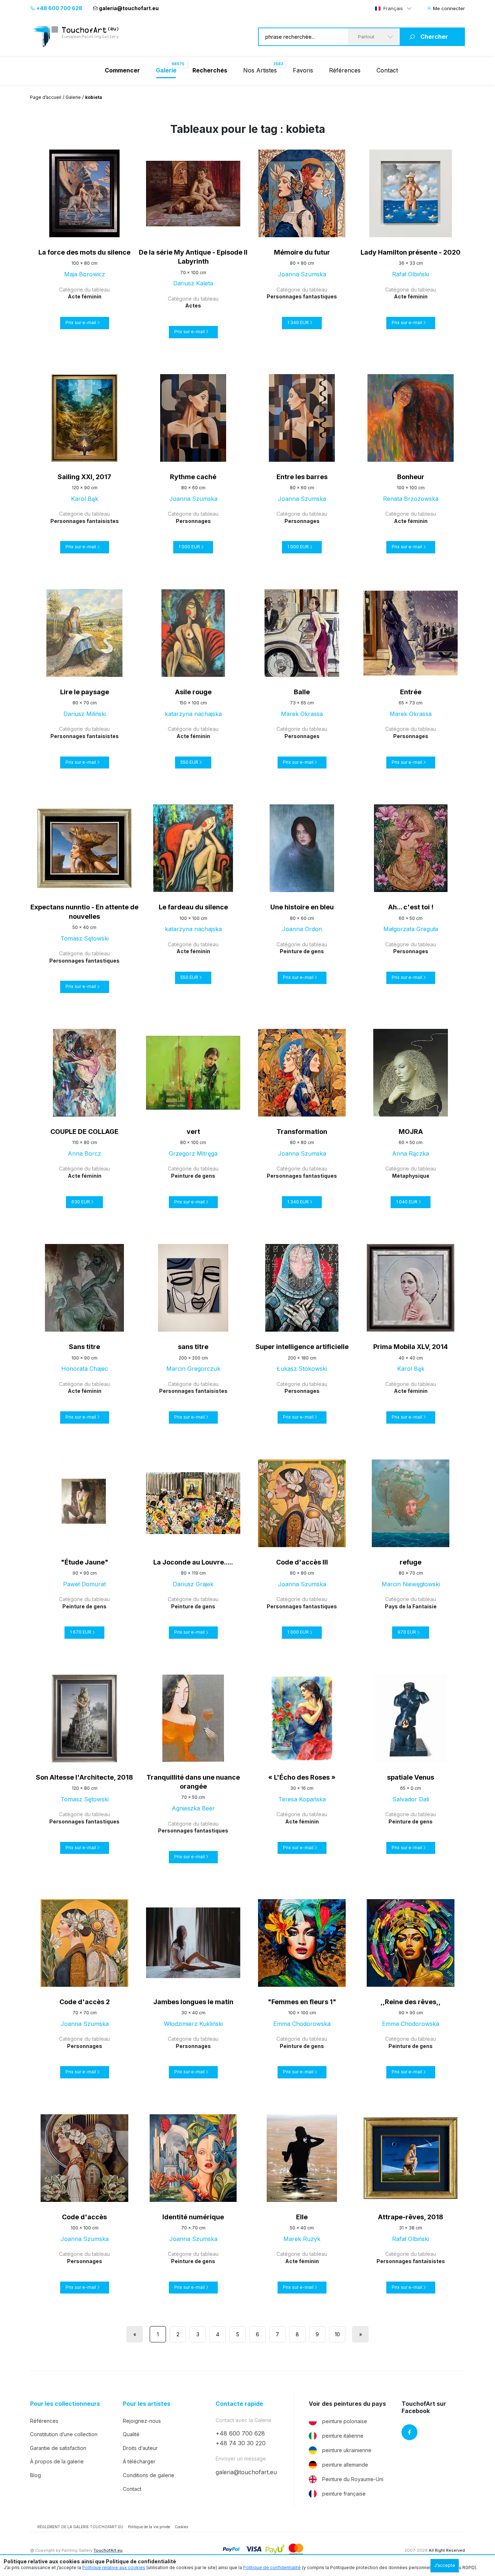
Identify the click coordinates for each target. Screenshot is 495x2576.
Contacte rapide (239, 2404)
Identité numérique (193, 2217)
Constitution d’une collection (64, 2434)
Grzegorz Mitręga (193, 1153)
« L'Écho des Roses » (302, 1777)
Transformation (302, 1132)
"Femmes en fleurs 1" (302, 2002)
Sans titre (84, 1347)
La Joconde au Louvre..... (193, 1562)
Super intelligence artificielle (302, 1347)
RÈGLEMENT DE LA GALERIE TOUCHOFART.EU (80, 2527)
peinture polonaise (345, 2421)
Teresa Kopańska (302, 1799)
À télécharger (139, 2461)
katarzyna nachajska (193, 714)
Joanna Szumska (302, 274)
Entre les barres (302, 477)
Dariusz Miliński (85, 714)
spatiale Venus (411, 1777)
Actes (193, 305)
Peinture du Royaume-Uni (353, 2479)
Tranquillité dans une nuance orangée (193, 1782)
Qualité (131, 2434)
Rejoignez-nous (142, 2421)
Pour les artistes (147, 2404)
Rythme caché (193, 477)
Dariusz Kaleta (193, 283)
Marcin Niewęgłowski (411, 1584)
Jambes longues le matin (193, 2002)
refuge (411, 1562)
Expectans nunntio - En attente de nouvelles (84, 912)
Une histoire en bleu (302, 907)
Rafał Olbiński (411, 274)
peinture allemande (345, 2465)
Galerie (73, 97)
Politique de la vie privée (149, 2527)
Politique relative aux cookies (114, 2567)
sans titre (193, 1347)
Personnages (193, 521)
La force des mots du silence (84, 252)
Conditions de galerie (149, 2475)
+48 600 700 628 (59, 8)
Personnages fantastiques (302, 296)
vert (193, 1132)
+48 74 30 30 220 (241, 2443)
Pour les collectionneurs (65, 2404)
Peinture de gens (302, 951)
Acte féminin (85, 296)
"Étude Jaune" (85, 1562)
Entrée (411, 692)
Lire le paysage (85, 692)
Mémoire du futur (302, 252)
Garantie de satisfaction (58, 2448)
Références (345, 70)
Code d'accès (84, 2217)
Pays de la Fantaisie (411, 1606)
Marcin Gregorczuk (193, 1369)
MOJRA (411, 1132)
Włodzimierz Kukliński (193, 2024)
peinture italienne (343, 2436)
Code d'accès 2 (85, 2002)
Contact (387, 70)
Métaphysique (411, 1176)
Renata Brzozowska (411, 499)
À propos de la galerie (57, 2461)
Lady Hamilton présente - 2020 (411, 252)
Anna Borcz (84, 1153)
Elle (302, 2217)
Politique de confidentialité (272, 2567)
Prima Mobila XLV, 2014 (411, 1347)
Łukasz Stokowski (302, 1369)
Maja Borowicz (85, 274)
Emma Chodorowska (302, 2024)
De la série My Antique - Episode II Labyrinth (193, 257)
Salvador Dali (411, 1799)
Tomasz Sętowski (85, 938)
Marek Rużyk (302, 2239)
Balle (302, 692)
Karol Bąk (85, 499)
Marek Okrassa (302, 714)
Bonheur (411, 477)
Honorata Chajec (85, 1369)
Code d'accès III (302, 1562)
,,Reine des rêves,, (411, 2002)
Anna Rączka (411, 1153)
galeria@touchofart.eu (129, 8)
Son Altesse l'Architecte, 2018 (84, 1777)
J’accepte (445, 2565)
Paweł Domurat (84, 1584)
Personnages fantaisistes (85, 521)
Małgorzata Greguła (411, 929)
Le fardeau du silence (193, 907)
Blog (36, 2475)
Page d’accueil (46, 97)
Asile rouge (193, 692)
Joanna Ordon (302, 929)
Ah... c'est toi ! (411, 907)
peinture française (344, 2494)
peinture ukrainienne (347, 2450)
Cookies (181, 2527)
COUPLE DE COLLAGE (84, 1132)
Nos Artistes (260, 70)
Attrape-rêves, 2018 (411, 2217)
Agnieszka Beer (193, 1808)
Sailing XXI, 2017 (84, 477)
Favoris (303, 70)
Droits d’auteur (140, 2448)
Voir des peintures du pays (347, 2404)
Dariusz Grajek (193, 1584)
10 (337, 2334)
